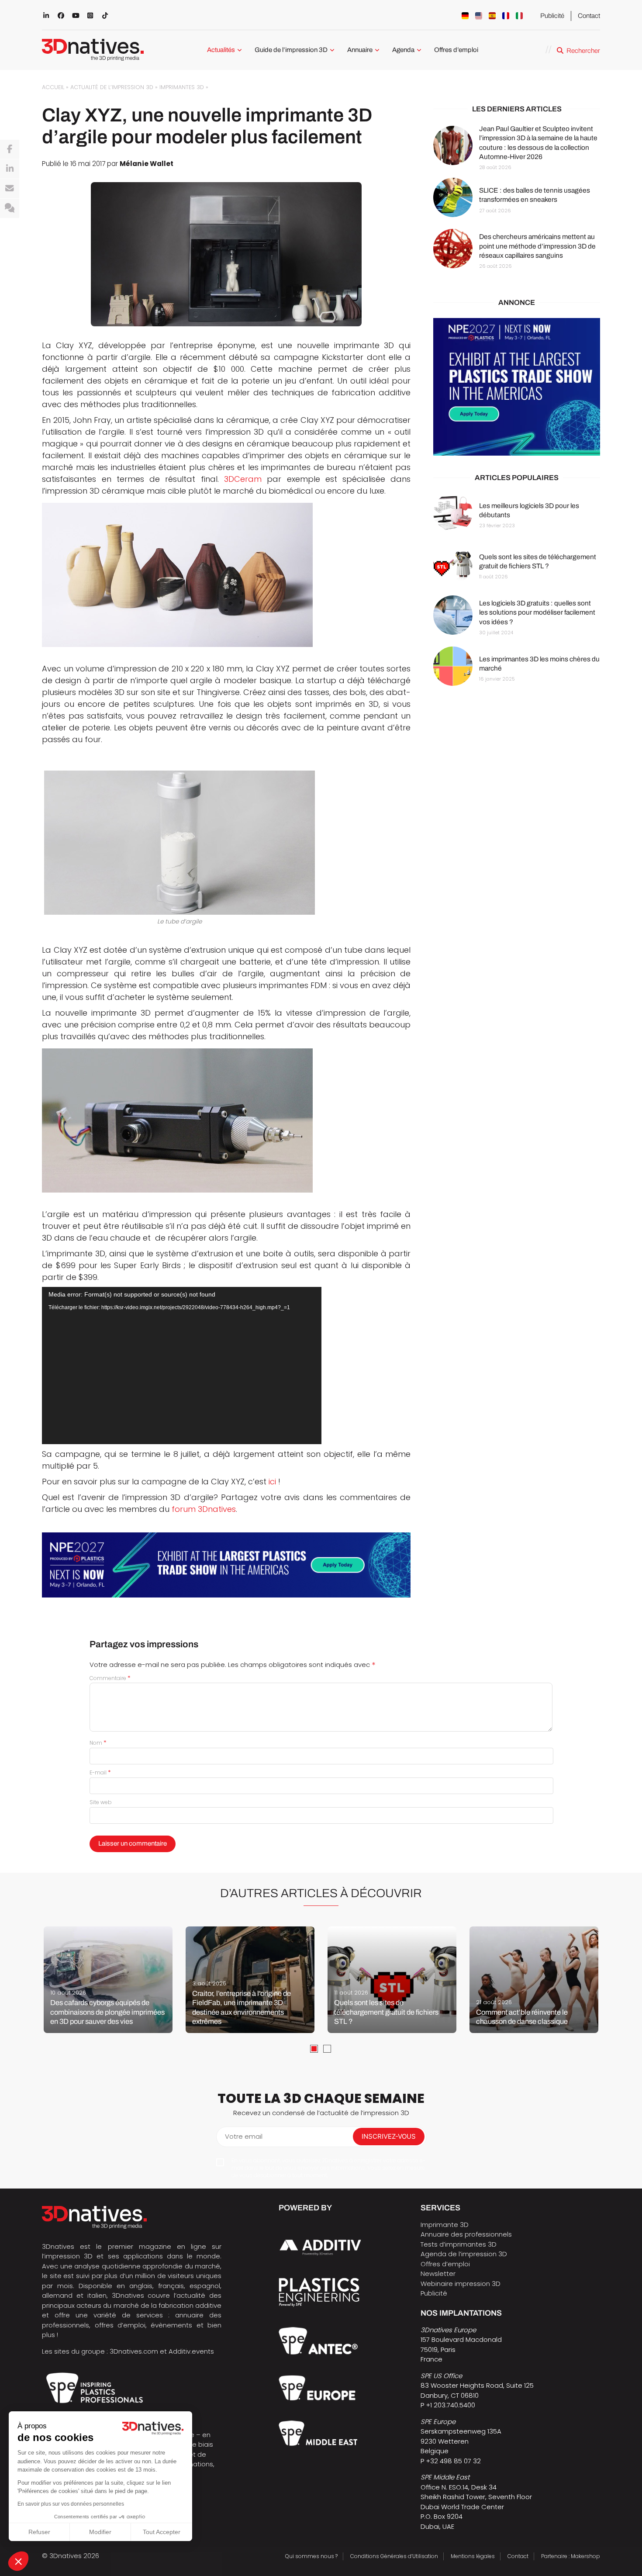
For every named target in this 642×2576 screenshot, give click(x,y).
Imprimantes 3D (182, 87)
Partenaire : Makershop (571, 2556)
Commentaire (110, 1678)
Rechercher (583, 51)
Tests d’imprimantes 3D (459, 2244)
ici (272, 1482)
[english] (479, 16)
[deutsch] (465, 16)
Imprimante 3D (445, 2225)
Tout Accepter (162, 2532)
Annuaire (360, 50)
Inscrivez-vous (389, 2136)
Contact (589, 16)
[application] (182, 1366)
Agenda (403, 50)
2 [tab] (327, 2049)
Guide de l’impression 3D (291, 50)
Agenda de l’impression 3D (464, 2254)
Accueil (53, 87)
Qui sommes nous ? (311, 2556)
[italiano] (519, 16)
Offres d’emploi (456, 50)
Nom (98, 1743)
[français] (506, 16)
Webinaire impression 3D (461, 2284)
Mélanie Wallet (147, 164)
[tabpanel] (108, 1980)
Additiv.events (191, 2351)
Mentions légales (473, 2556)
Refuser (39, 2532)
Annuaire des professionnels (466, 2234)
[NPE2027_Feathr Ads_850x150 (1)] (226, 1565)
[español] (492, 16)
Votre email (244, 2136)
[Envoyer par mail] (10, 189)
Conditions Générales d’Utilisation (394, 2556)
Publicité (552, 16)
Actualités (221, 50)
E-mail (100, 1772)
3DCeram (243, 479)
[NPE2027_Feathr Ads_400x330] (517, 387)
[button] (18, 2561)
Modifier (100, 2532)
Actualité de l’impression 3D (112, 87)
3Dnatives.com (134, 2351)
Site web (101, 1802)
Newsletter (438, 2273)
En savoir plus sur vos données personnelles (71, 2504)
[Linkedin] (10, 169)
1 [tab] (314, 2049)
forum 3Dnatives (204, 1509)
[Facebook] (10, 149)
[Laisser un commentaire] (10, 208)
